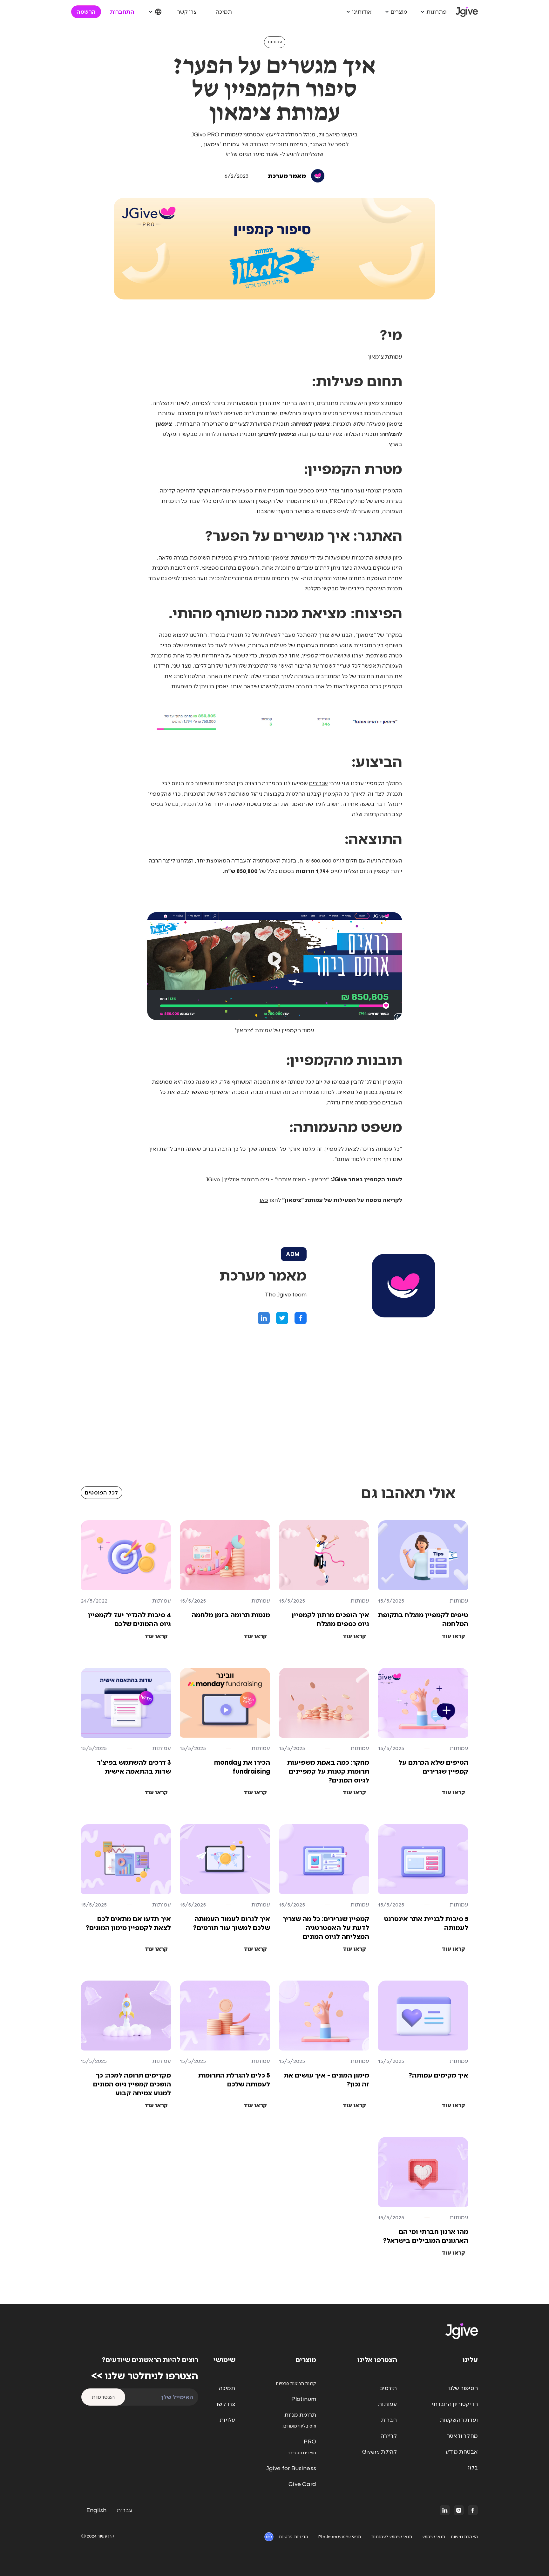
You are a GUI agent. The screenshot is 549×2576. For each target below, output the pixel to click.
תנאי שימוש (434, 2537)
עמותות (275, 42)
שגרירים (319, 783)
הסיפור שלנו (463, 2388)
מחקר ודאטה (462, 2436)
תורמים (388, 2388)
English (96, 2510)
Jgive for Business (291, 2468)
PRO (310, 2442)
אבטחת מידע (462, 2452)
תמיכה (224, 12)
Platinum (304, 2399)
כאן (264, 1200)
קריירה (389, 2436)
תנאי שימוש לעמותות (392, 2537)
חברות (389, 2420)
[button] (433, 12)
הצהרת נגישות (464, 2537)
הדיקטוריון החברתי (455, 2404)
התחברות (122, 12)
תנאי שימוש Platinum (340, 2537)
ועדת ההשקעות (459, 2420)
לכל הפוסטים (102, 1493)
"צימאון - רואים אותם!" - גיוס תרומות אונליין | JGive (268, 1179)
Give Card (302, 2484)
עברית (125, 2510)
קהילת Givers (380, 2452)
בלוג (473, 2468)
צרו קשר (187, 12)
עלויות (227, 2420)
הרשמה (86, 12)
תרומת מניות (300, 2415)
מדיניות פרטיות (293, 2537)
